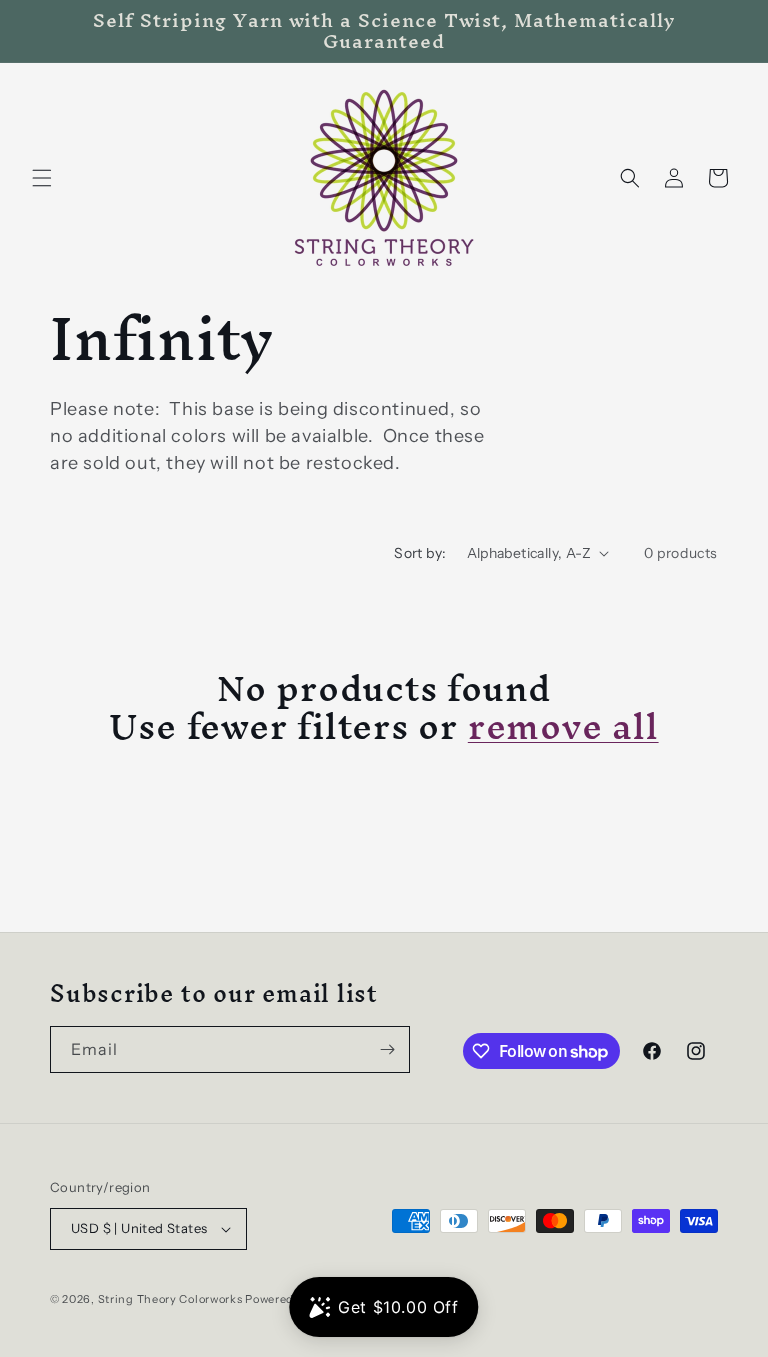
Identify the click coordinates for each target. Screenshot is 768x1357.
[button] (42, 178)
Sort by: (420, 553)
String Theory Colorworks (170, 1299)
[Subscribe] (387, 1049)
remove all (563, 726)
